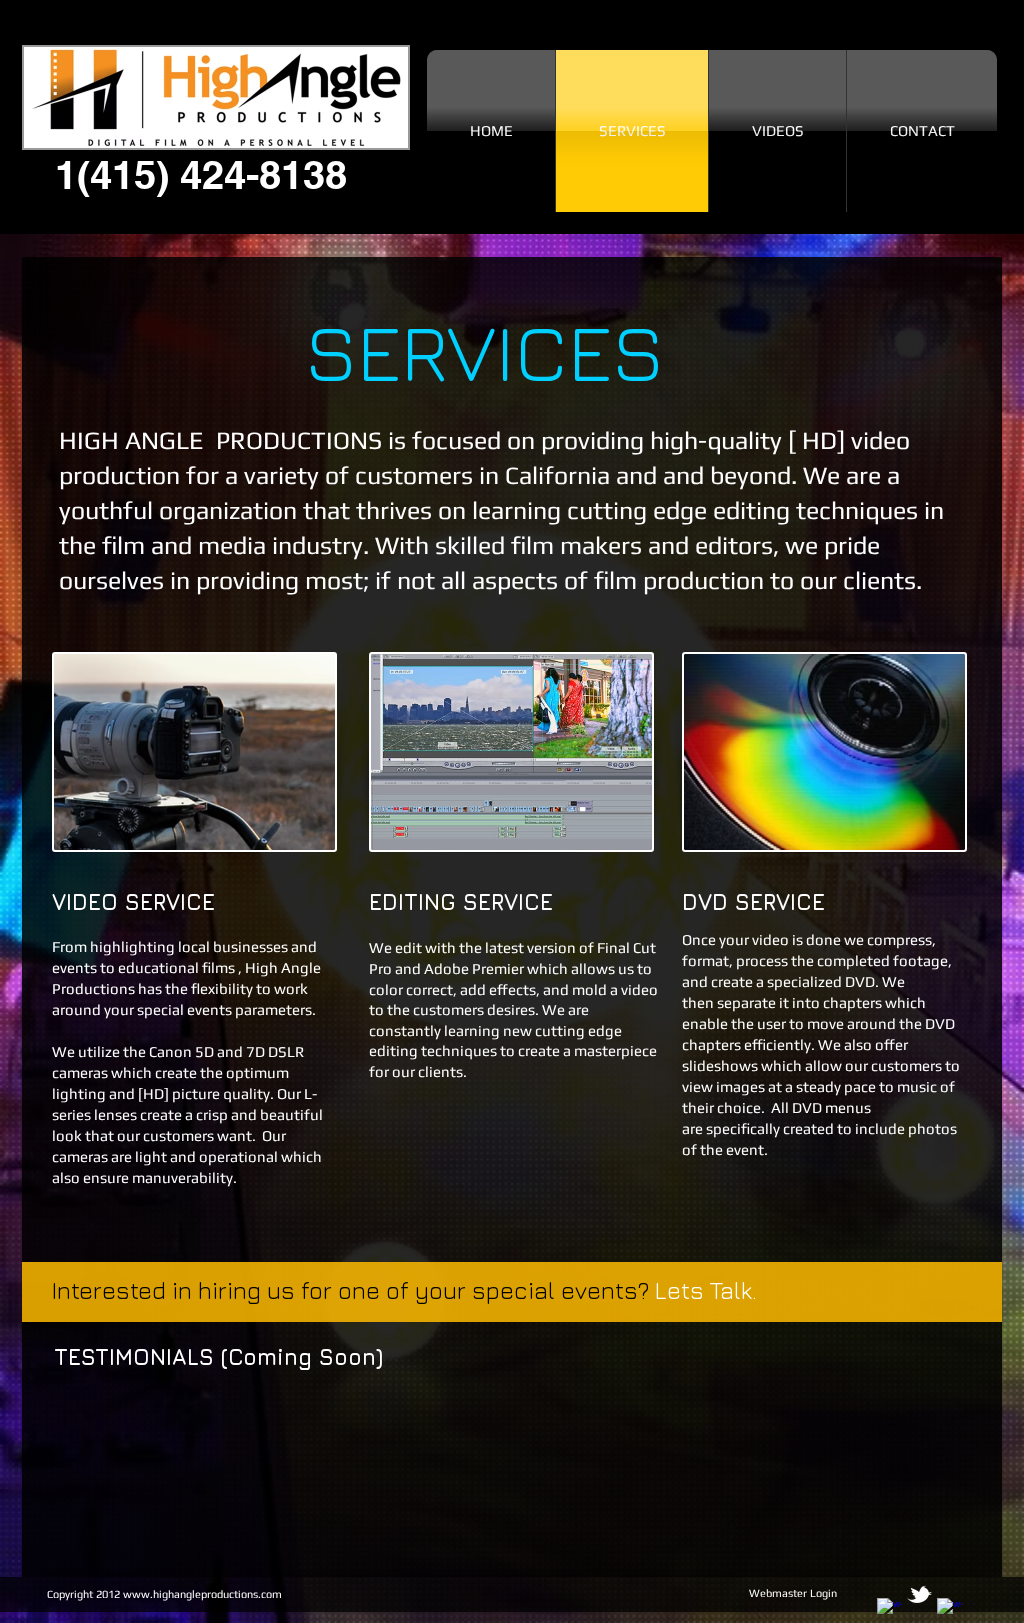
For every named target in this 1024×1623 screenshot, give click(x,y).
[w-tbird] (919, 1594)
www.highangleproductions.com (202, 1594)
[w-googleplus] (949, 1610)
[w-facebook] (889, 1610)
